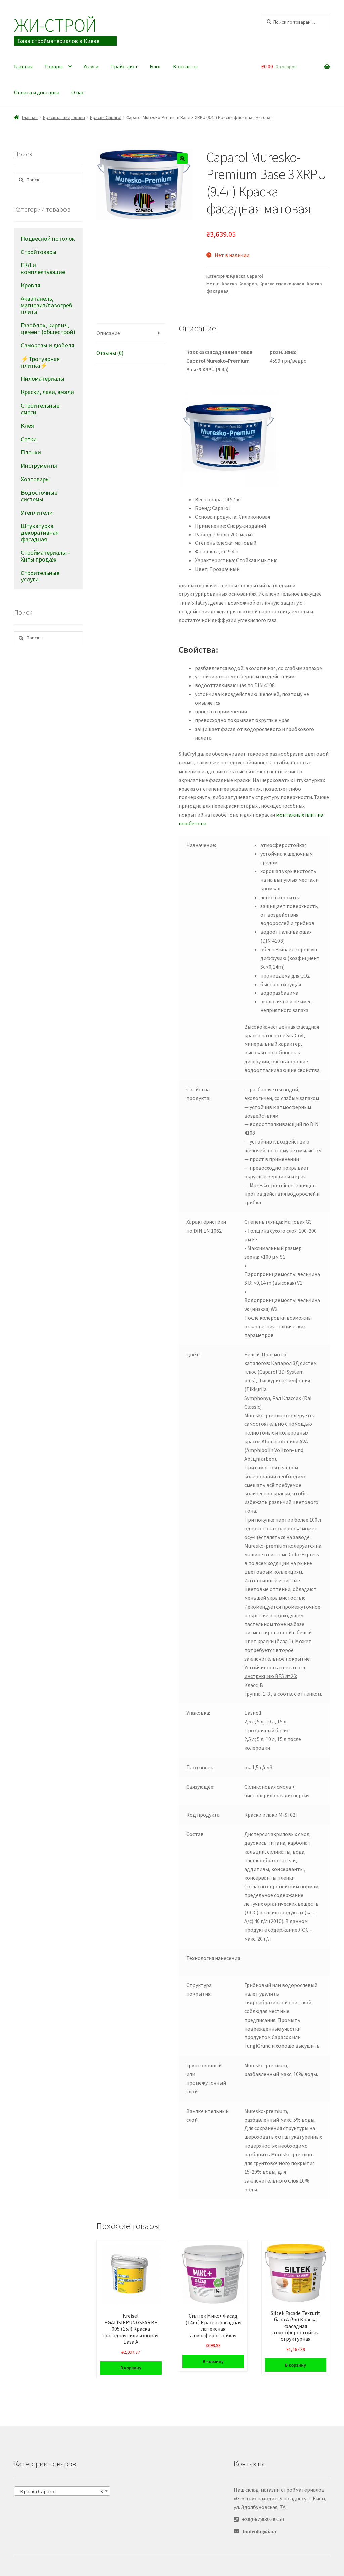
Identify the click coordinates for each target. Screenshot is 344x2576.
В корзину (131, 2368)
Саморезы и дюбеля (48, 345)
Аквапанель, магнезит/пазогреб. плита (47, 305)
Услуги (91, 66)
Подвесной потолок (48, 238)
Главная (23, 66)
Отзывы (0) (110, 353)
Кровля (31, 285)
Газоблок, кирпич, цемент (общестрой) (48, 328)
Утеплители (37, 513)
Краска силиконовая (282, 284)
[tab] (131, 334)
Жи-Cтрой (55, 25)
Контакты (185, 66)
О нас (78, 92)
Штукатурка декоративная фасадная (40, 532)
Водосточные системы (39, 496)
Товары (54, 66)
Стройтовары (39, 252)
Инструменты (39, 466)
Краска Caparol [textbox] (60, 2491)
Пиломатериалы (43, 379)
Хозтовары (35, 479)
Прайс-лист (124, 66)
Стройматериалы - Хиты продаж (45, 556)
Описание (108, 333)
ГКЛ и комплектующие (43, 268)
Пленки (31, 452)
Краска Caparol (106, 117)
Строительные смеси (40, 409)
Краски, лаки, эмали (64, 117)
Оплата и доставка (37, 92)
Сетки (29, 439)
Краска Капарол (239, 284)
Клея (27, 426)
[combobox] (62, 2491)
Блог (156, 66)
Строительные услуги (40, 576)
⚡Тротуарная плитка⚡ (40, 362)
